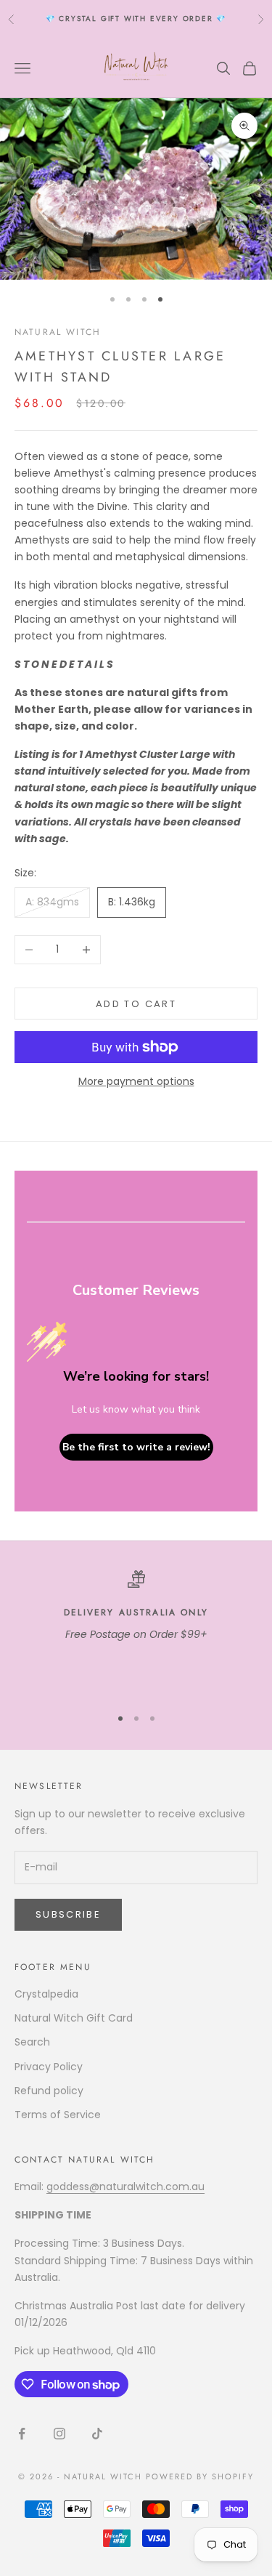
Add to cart (136, 1004)
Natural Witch (58, 332)
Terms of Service (58, 2115)
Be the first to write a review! (136, 1447)
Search (32, 2042)
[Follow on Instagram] (59, 2434)
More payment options (136, 1081)
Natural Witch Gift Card (74, 2018)
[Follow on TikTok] (97, 2434)
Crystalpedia (46, 1994)
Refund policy (49, 2091)
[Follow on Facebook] (22, 2434)
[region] (136, 1632)
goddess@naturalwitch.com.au (125, 2187)
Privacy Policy (49, 2067)
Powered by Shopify (200, 2476)
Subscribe (68, 1914)
